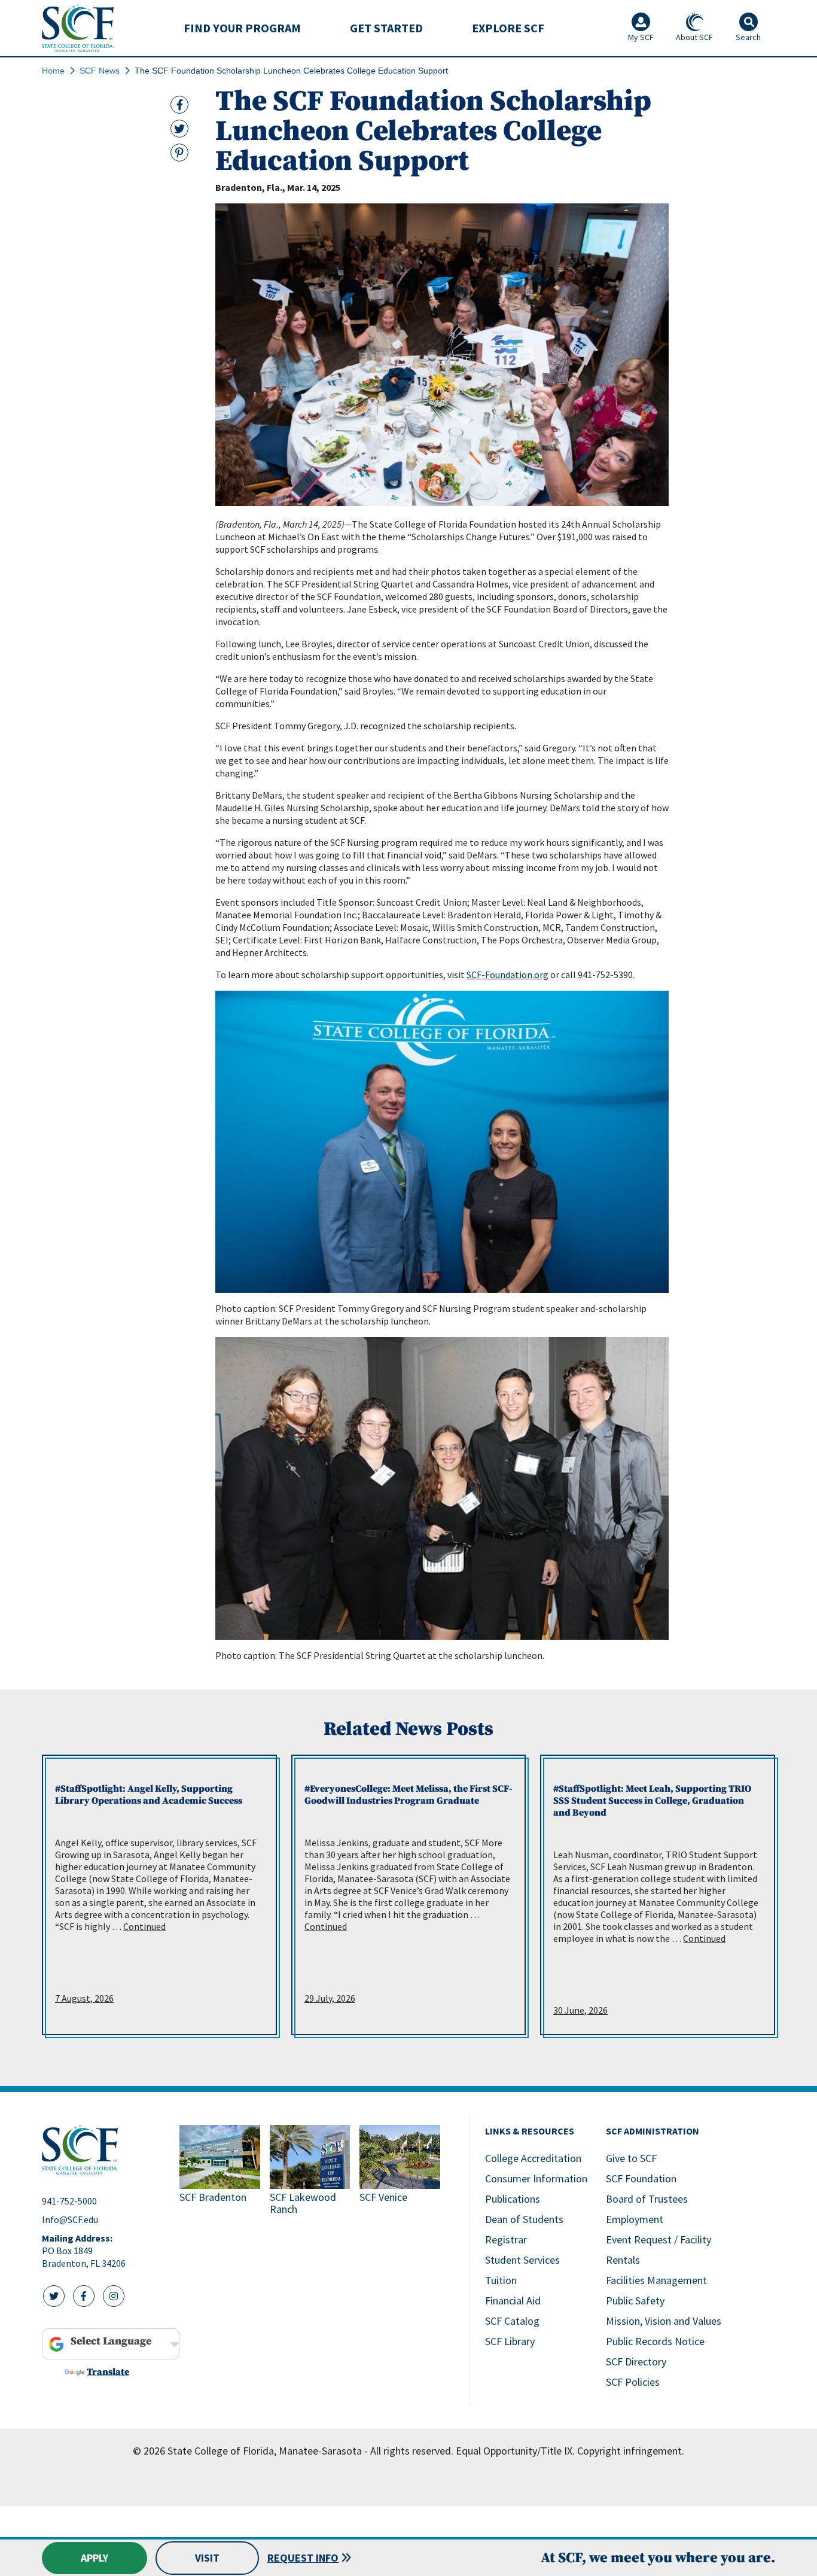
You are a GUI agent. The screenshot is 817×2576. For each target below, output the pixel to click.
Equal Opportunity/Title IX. (515, 2451)
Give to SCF (631, 2158)
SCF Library (510, 2341)
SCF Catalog (512, 2321)
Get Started (386, 28)
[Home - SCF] (103, 2150)
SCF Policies (633, 2382)
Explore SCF (508, 28)
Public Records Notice (655, 2341)
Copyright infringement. (631, 2451)
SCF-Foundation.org (507, 975)
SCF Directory (636, 2362)
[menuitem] (242, 28)
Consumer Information (536, 2178)
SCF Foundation (641, 2178)
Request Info (303, 2558)
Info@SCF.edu (70, 2219)
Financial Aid (513, 2301)
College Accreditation (533, 2158)
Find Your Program (242, 28)
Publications (513, 2199)
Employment (635, 2219)
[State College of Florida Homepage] (78, 28)
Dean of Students (524, 2219)
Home (53, 71)
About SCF (694, 37)
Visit (207, 2558)
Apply (94, 2558)
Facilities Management (656, 2280)
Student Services (522, 2260)
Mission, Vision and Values (664, 2321)
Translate (108, 2372)
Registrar (506, 2239)
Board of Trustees (647, 2199)
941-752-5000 (69, 2201)
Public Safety (635, 2301)
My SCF (641, 37)
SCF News (100, 71)
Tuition (501, 2280)
